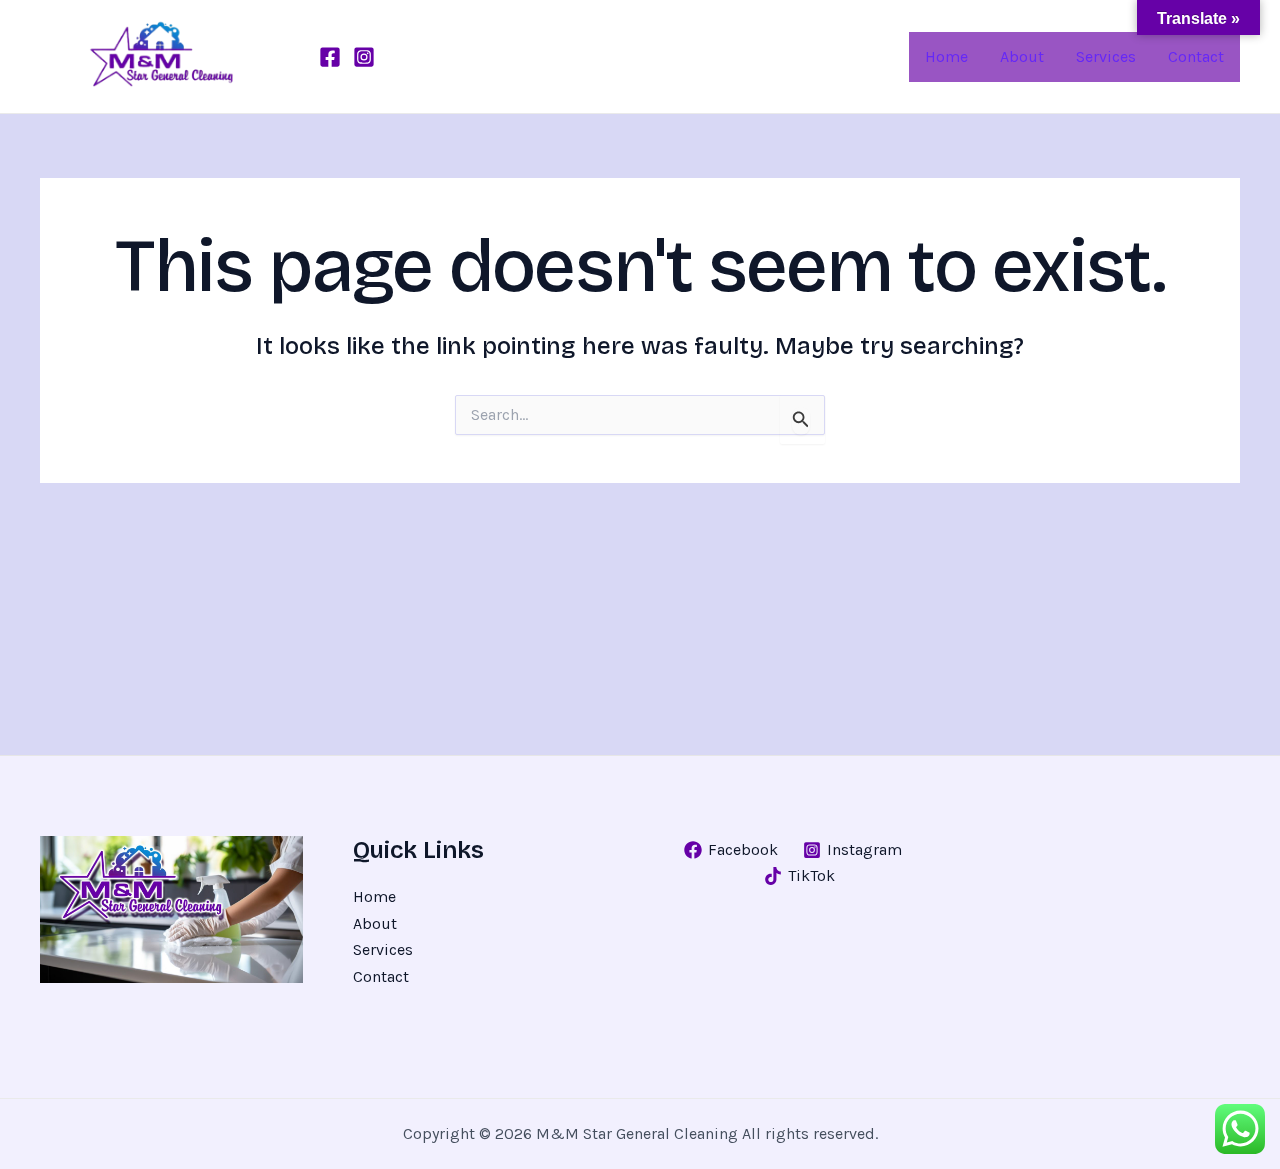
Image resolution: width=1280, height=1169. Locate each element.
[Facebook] (330, 57)
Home (374, 896)
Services (383, 949)
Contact (381, 976)
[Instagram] (364, 57)
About (375, 923)
